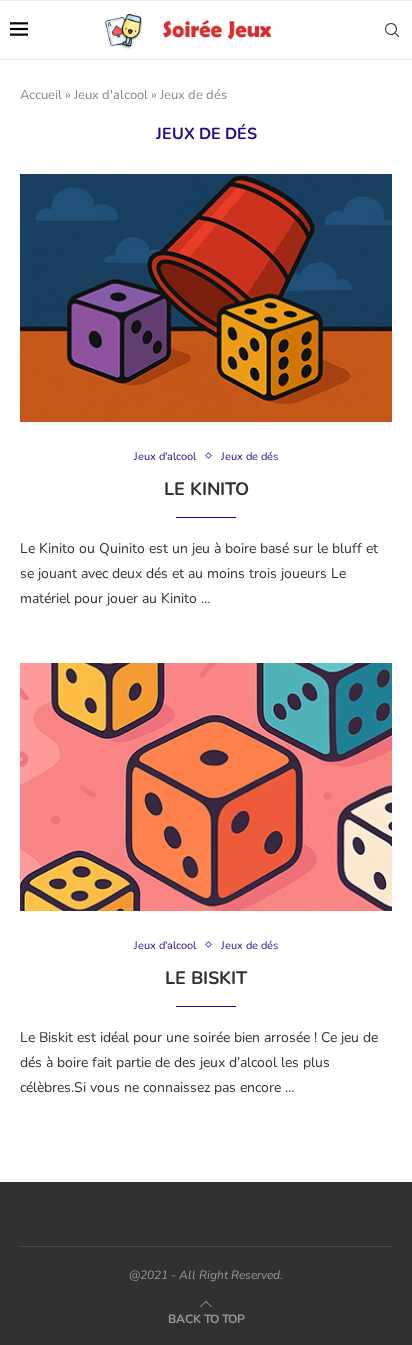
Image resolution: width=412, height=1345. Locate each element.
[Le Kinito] (206, 298)
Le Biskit (206, 978)
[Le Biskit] (206, 787)
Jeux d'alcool (111, 95)
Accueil (41, 95)
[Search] (392, 30)
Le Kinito (206, 489)
